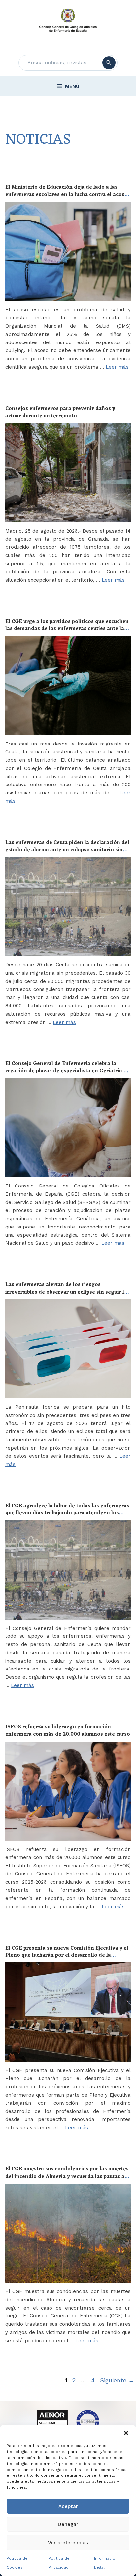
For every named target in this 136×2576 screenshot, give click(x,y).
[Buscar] (109, 63)
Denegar (68, 2524)
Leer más (117, 367)
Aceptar (68, 2506)
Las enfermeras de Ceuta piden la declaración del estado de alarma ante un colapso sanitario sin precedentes (67, 850)
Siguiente (117, 2380)
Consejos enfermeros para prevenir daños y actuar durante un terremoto (60, 412)
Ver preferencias (68, 2543)
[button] (126, 2433)
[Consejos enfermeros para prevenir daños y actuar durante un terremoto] (68, 473)
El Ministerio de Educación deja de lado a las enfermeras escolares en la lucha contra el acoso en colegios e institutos (67, 195)
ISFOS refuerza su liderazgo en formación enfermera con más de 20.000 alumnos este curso (68, 1731)
